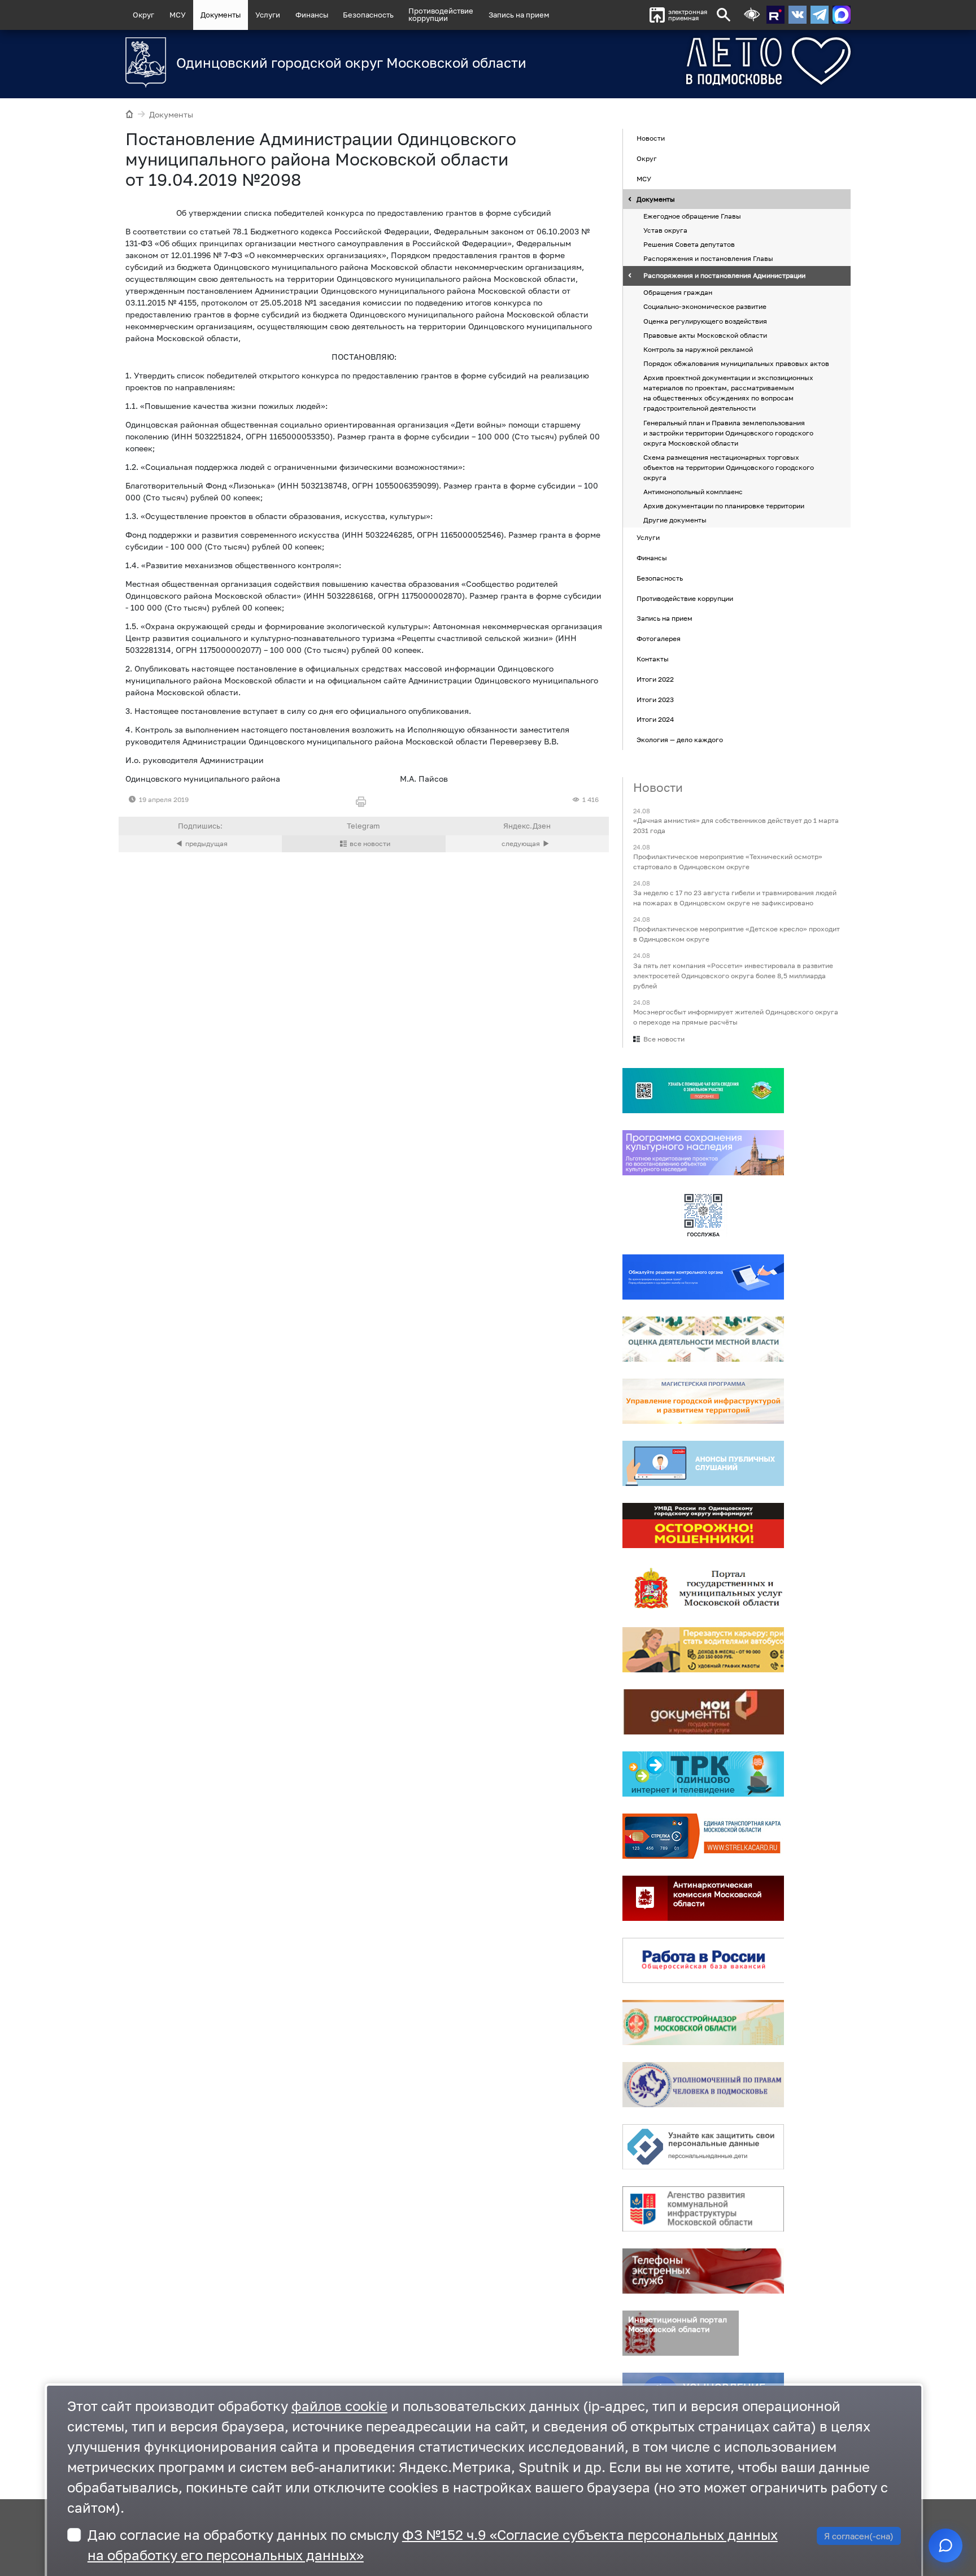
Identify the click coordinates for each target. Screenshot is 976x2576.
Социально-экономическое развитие (705, 307)
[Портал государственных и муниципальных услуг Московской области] (703, 1588)
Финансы (312, 15)
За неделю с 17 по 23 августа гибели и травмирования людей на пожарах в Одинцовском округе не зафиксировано (735, 898)
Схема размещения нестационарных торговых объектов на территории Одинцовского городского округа (729, 467)
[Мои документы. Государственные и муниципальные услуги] (703, 1712)
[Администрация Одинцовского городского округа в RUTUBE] (775, 15)
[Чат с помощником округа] (945, 2546)
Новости (651, 139)
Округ (143, 15)
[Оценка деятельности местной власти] (703, 1339)
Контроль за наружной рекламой (698, 349)
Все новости (664, 1039)
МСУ (178, 15)
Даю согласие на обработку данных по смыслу (433, 2545)
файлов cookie (339, 2406)
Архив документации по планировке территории (724, 506)
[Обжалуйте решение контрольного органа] (703, 1277)
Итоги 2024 (655, 720)
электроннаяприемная (688, 15)
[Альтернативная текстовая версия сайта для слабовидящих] (752, 15)
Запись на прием (519, 15)
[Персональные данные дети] (703, 2147)
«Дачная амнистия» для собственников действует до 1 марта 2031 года (736, 825)
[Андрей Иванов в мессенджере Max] (842, 15)
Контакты (653, 659)
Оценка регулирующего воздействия (705, 321)
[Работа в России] (703, 1960)
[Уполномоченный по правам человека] (703, 2085)
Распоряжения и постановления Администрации (724, 276)
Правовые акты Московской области (705, 335)
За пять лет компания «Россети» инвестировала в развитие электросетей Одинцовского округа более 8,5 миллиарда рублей (733, 976)
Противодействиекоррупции (441, 14)
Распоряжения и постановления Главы (708, 259)
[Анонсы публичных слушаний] (703, 1463)
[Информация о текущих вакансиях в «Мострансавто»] (703, 1650)
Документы (221, 15)
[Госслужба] (703, 1215)
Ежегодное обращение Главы (692, 216)
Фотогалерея (659, 638)
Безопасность (368, 15)
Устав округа (665, 230)
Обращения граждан (678, 293)
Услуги (268, 15)
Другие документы (675, 520)
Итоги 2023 (655, 699)
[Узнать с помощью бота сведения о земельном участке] (703, 1091)
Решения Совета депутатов (689, 244)
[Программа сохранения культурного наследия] (703, 1153)
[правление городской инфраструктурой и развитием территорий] (703, 1401)
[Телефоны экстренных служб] (703, 2271)
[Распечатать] (363, 802)
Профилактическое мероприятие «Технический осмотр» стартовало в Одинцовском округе (728, 862)
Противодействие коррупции (685, 598)
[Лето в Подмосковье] (705, 61)
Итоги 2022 (655, 679)
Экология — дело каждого (680, 740)
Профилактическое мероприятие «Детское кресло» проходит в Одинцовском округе (737, 934)
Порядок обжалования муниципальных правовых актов (736, 363)
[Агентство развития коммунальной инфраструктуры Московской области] (703, 2209)
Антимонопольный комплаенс (693, 492)
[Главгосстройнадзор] (703, 2023)
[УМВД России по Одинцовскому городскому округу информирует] (703, 1525)
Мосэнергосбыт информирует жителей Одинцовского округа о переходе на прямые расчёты (736, 1017)
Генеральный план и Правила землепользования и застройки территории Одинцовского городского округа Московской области (728, 433)
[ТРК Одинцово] (703, 1774)
